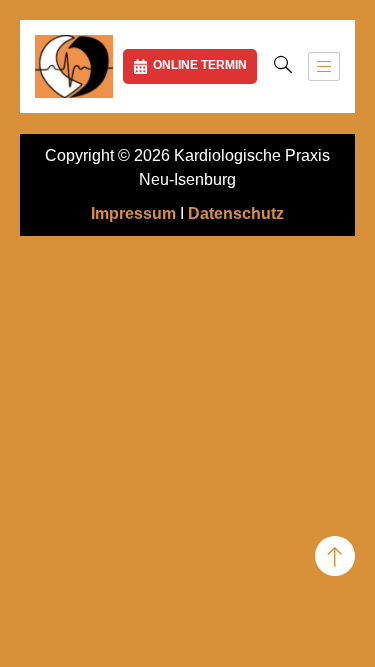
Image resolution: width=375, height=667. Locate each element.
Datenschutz (236, 213)
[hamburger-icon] (324, 66)
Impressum (133, 213)
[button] (282, 66)
